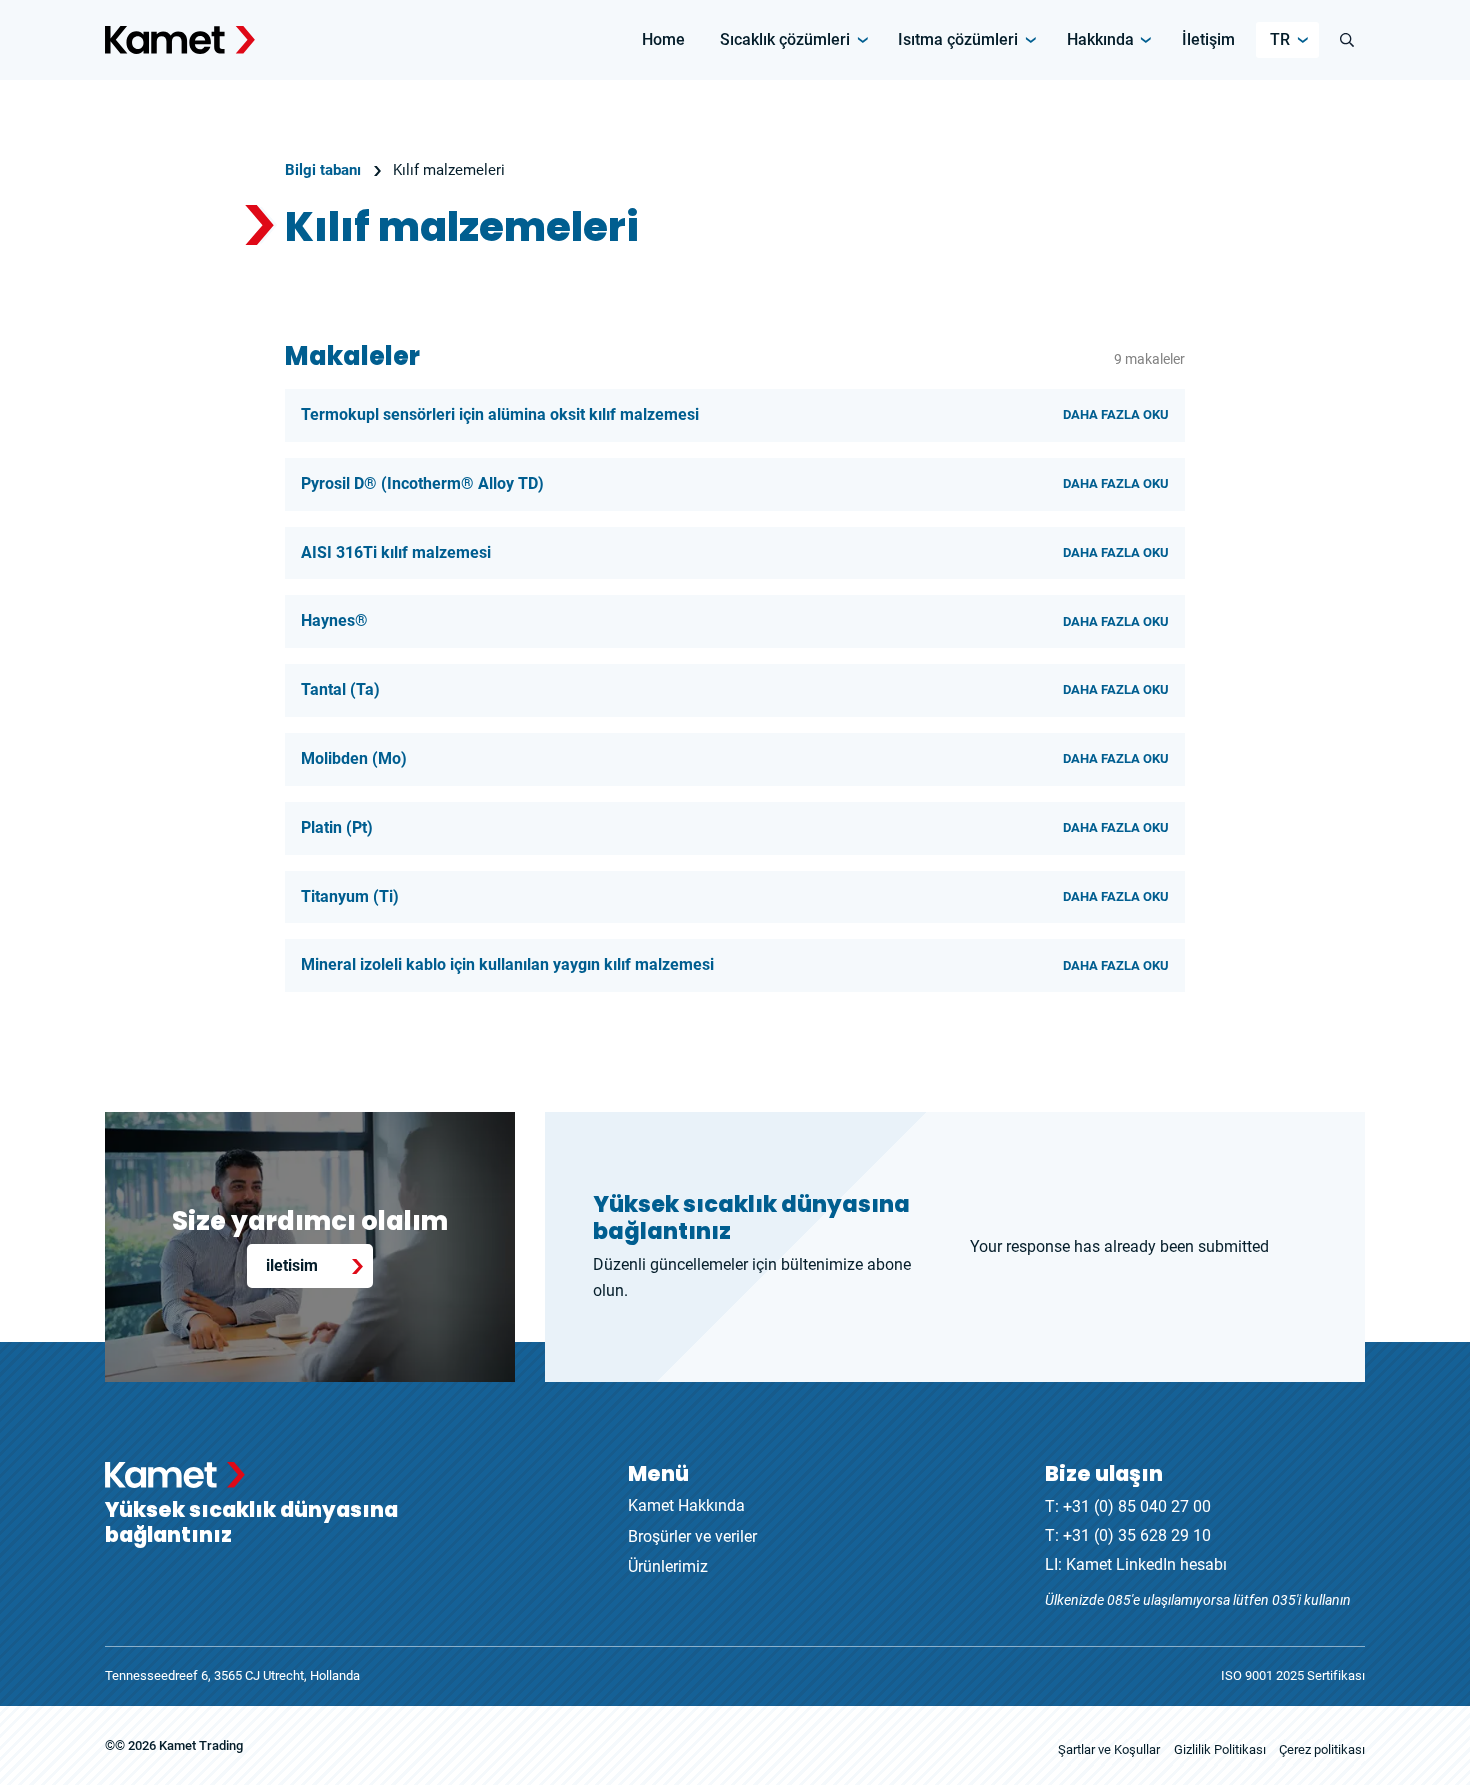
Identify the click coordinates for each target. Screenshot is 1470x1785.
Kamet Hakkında (686, 1505)
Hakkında (1100, 39)
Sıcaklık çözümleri (785, 39)
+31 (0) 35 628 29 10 (1137, 1535)
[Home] (180, 40)
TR (1280, 39)
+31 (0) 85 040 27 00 (1137, 1506)
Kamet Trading (201, 1745)
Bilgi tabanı (323, 170)
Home (663, 39)
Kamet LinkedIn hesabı (1146, 1564)
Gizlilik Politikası (1220, 1749)
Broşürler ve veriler (692, 1536)
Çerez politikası (1322, 1749)
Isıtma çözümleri (958, 39)
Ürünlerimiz (668, 1566)
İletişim (1208, 39)
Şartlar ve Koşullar (1109, 1749)
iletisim (292, 1265)
